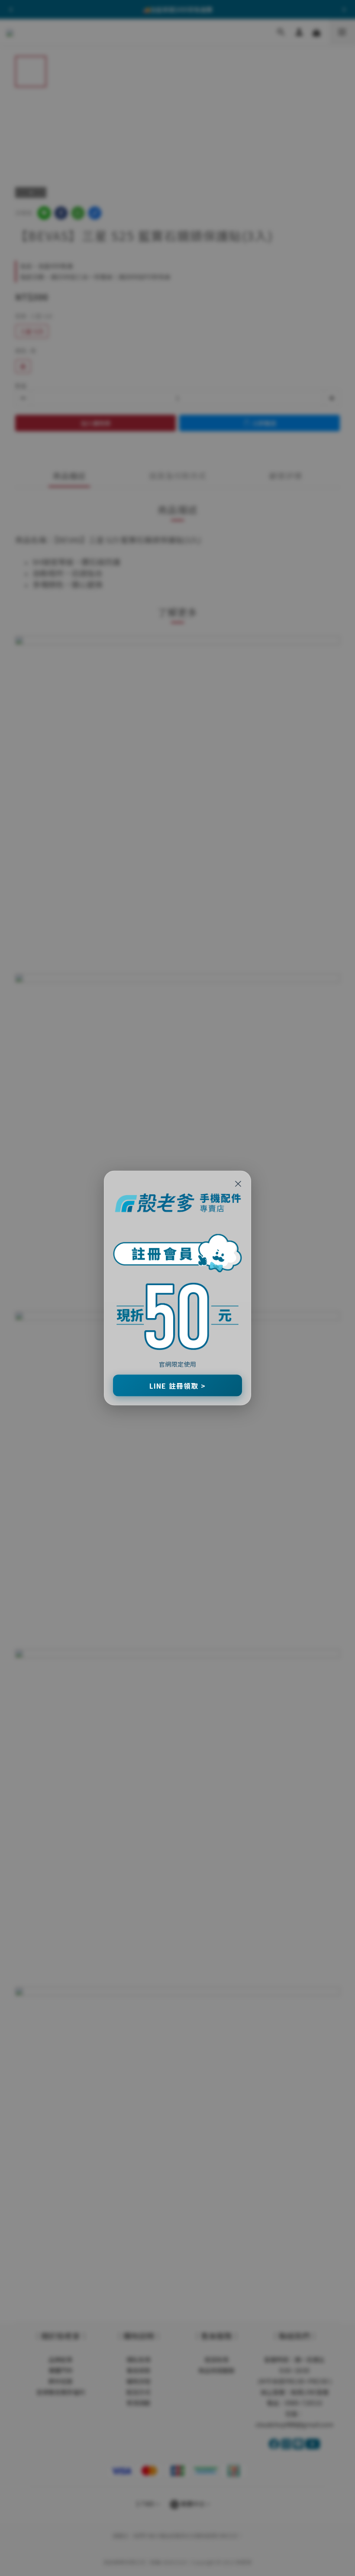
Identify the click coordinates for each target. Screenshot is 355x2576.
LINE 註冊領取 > (177, 1385)
